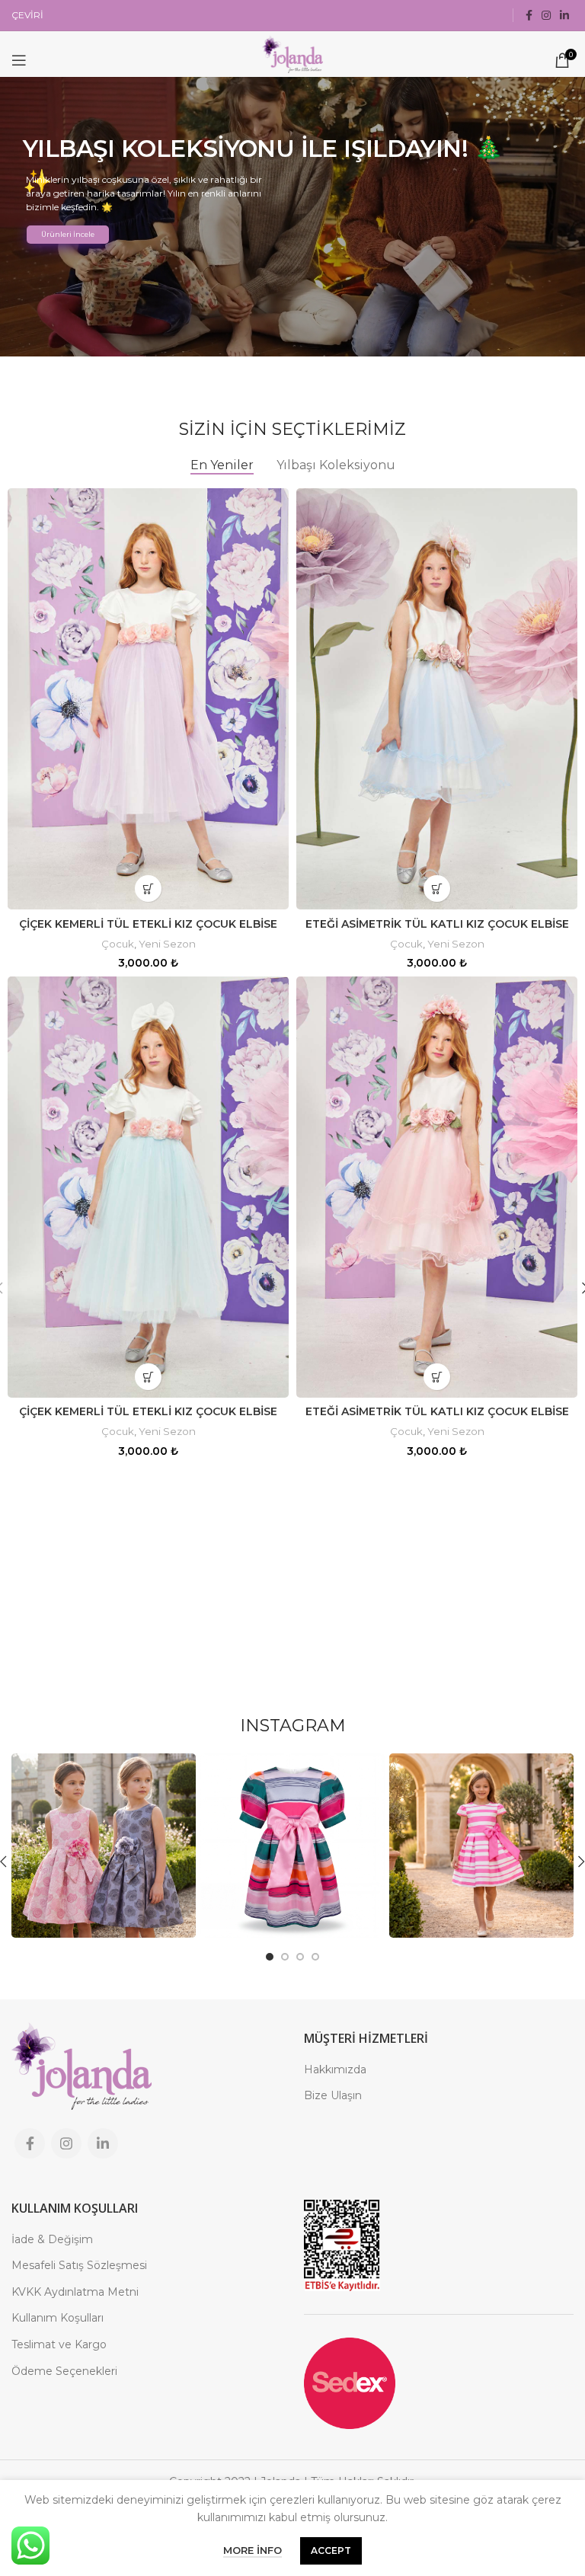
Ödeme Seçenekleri (64, 2371)
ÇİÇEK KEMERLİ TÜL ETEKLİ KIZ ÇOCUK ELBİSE (148, 924)
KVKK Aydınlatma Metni (75, 2292)
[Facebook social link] (529, 15)
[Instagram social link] (546, 15)
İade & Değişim (52, 2239)
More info (253, 2550)
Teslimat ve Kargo (59, 2344)
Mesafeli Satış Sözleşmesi (79, 2265)
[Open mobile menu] (19, 60)
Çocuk (118, 944)
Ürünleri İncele (68, 234)
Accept (331, 2550)
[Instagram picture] (104, 1846)
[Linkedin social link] (564, 15)
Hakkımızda (335, 2069)
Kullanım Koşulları (58, 2318)
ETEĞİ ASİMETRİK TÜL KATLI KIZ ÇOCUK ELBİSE (437, 924)
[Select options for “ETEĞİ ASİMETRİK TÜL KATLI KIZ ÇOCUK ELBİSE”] (437, 888)
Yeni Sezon (167, 944)
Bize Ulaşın (333, 2095)
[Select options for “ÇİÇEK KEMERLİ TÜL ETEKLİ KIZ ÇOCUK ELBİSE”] (148, 888)
